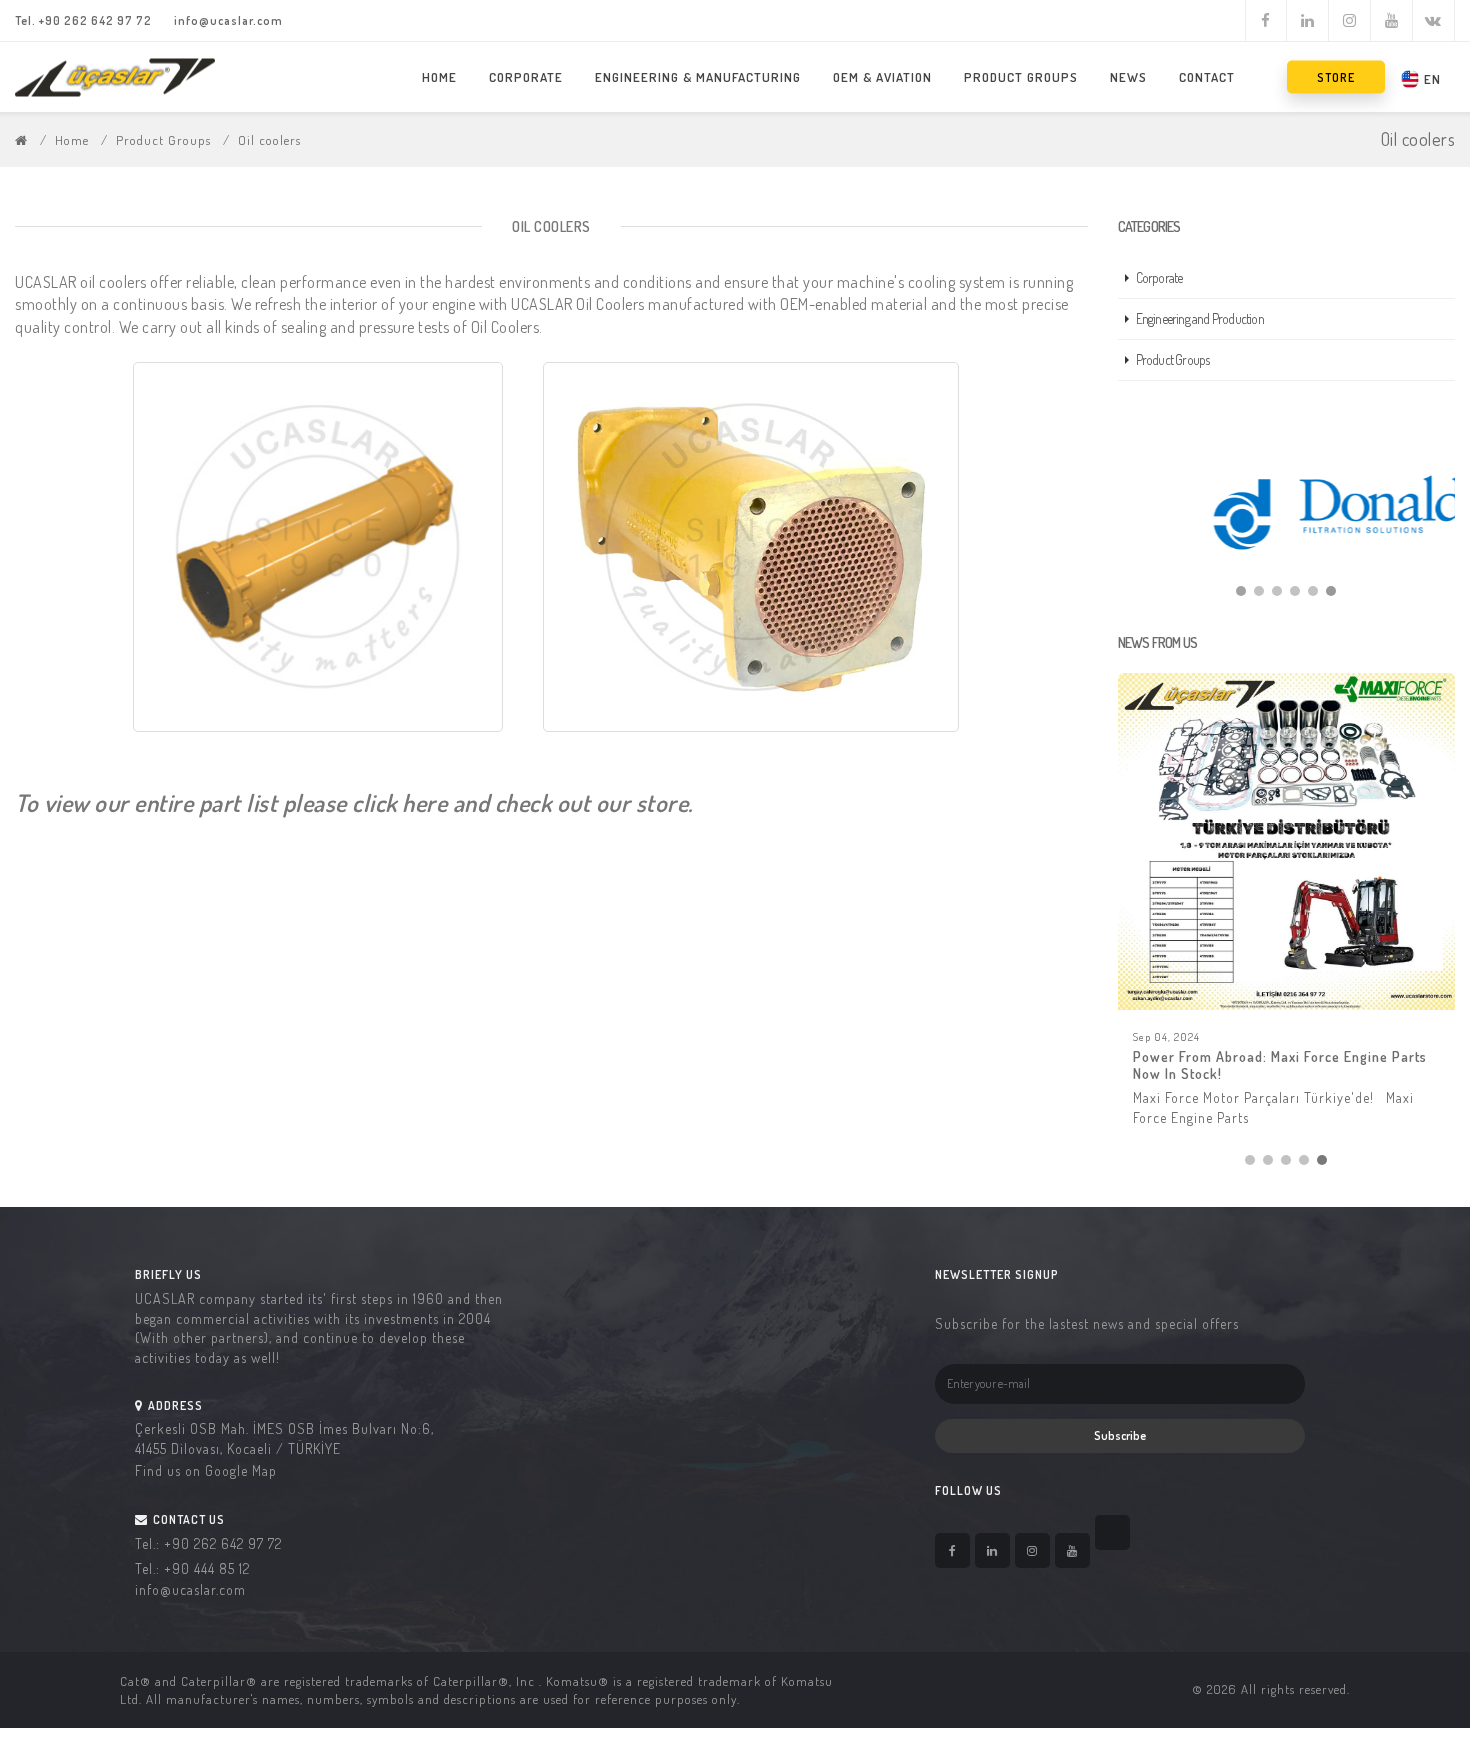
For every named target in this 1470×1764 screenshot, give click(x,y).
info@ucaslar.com (228, 20)
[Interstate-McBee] (1286, 512)
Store (1336, 77)
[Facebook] (1266, 21)
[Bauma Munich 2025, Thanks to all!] (1286, 841)
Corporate (526, 77)
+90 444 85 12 (207, 1571)
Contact (1207, 77)
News (1128, 77)
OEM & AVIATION (882, 77)
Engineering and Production (1200, 318)
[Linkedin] (1308, 21)
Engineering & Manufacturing (698, 77)
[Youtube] (1392, 21)
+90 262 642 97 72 (95, 20)
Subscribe (1120, 1438)
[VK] (1434, 21)
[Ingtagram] (1350, 21)
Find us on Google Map (206, 1473)
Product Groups (1021, 77)
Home (439, 77)
